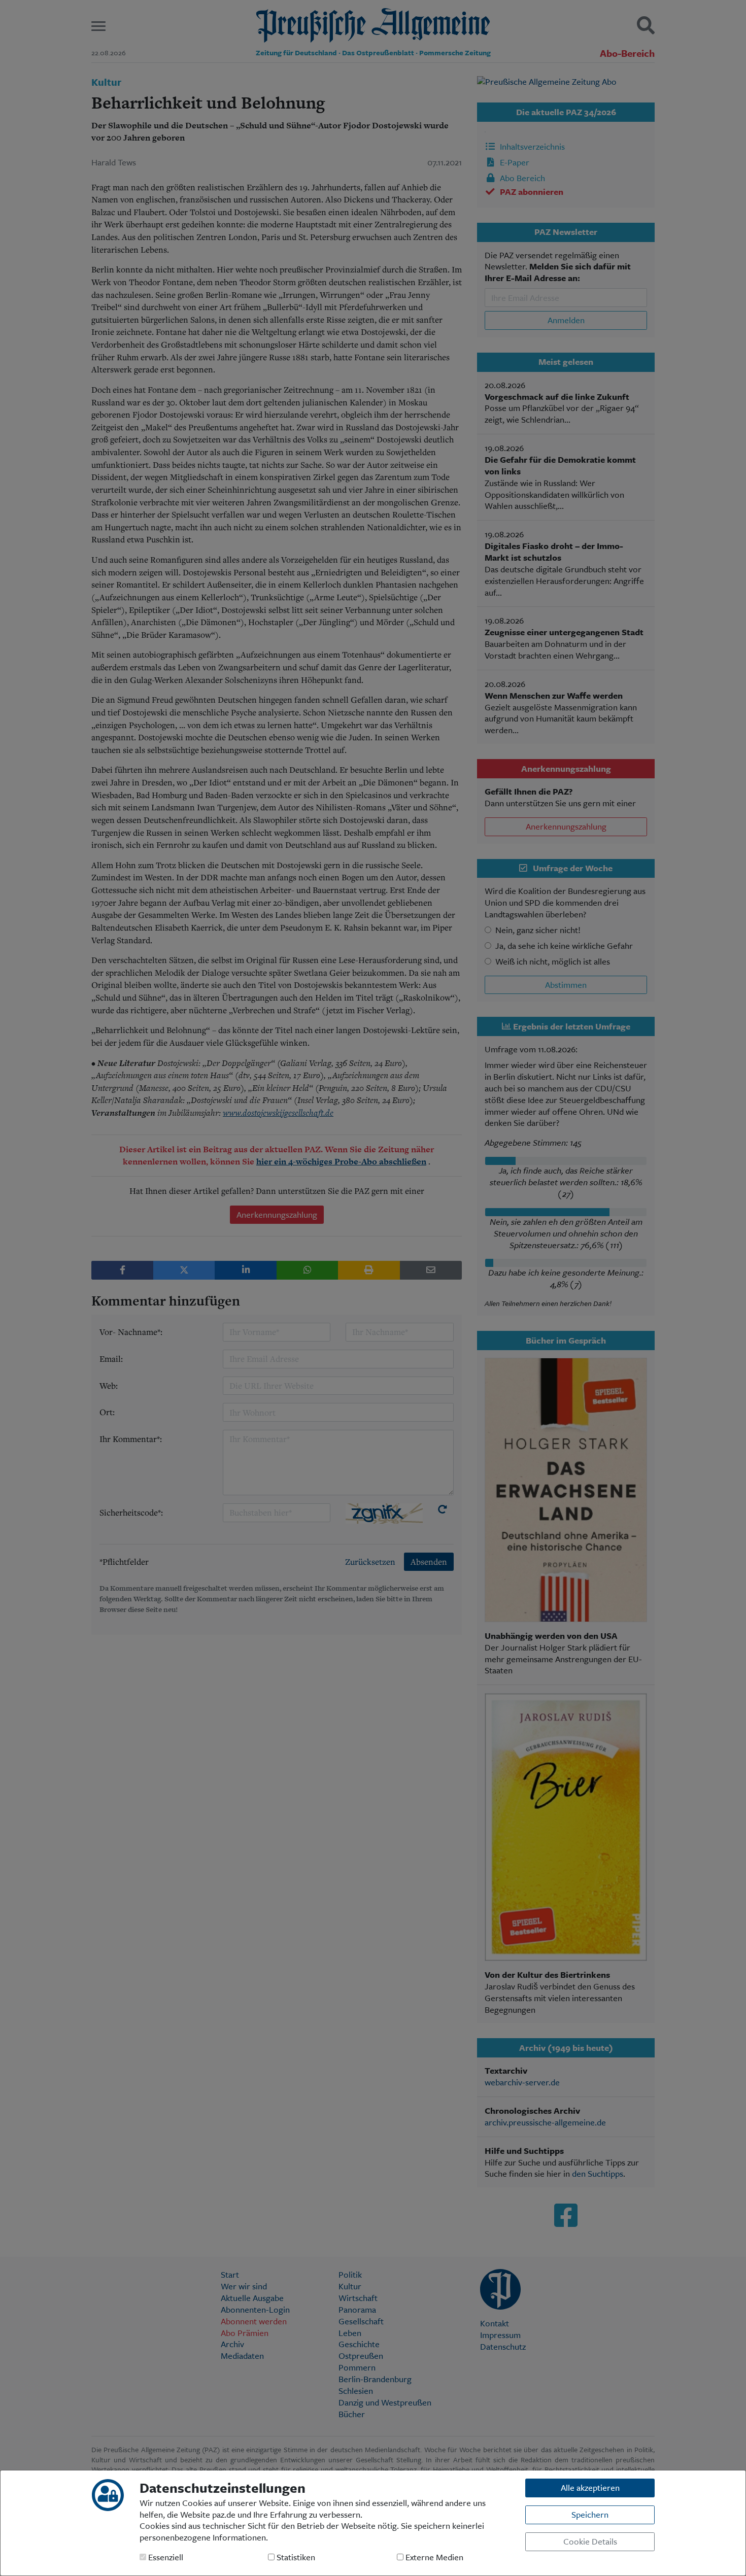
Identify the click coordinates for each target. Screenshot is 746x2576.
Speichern (590, 2514)
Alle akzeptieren (590, 2487)
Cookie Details (590, 2541)
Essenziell (165, 2557)
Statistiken (295, 2557)
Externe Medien (433, 2557)
